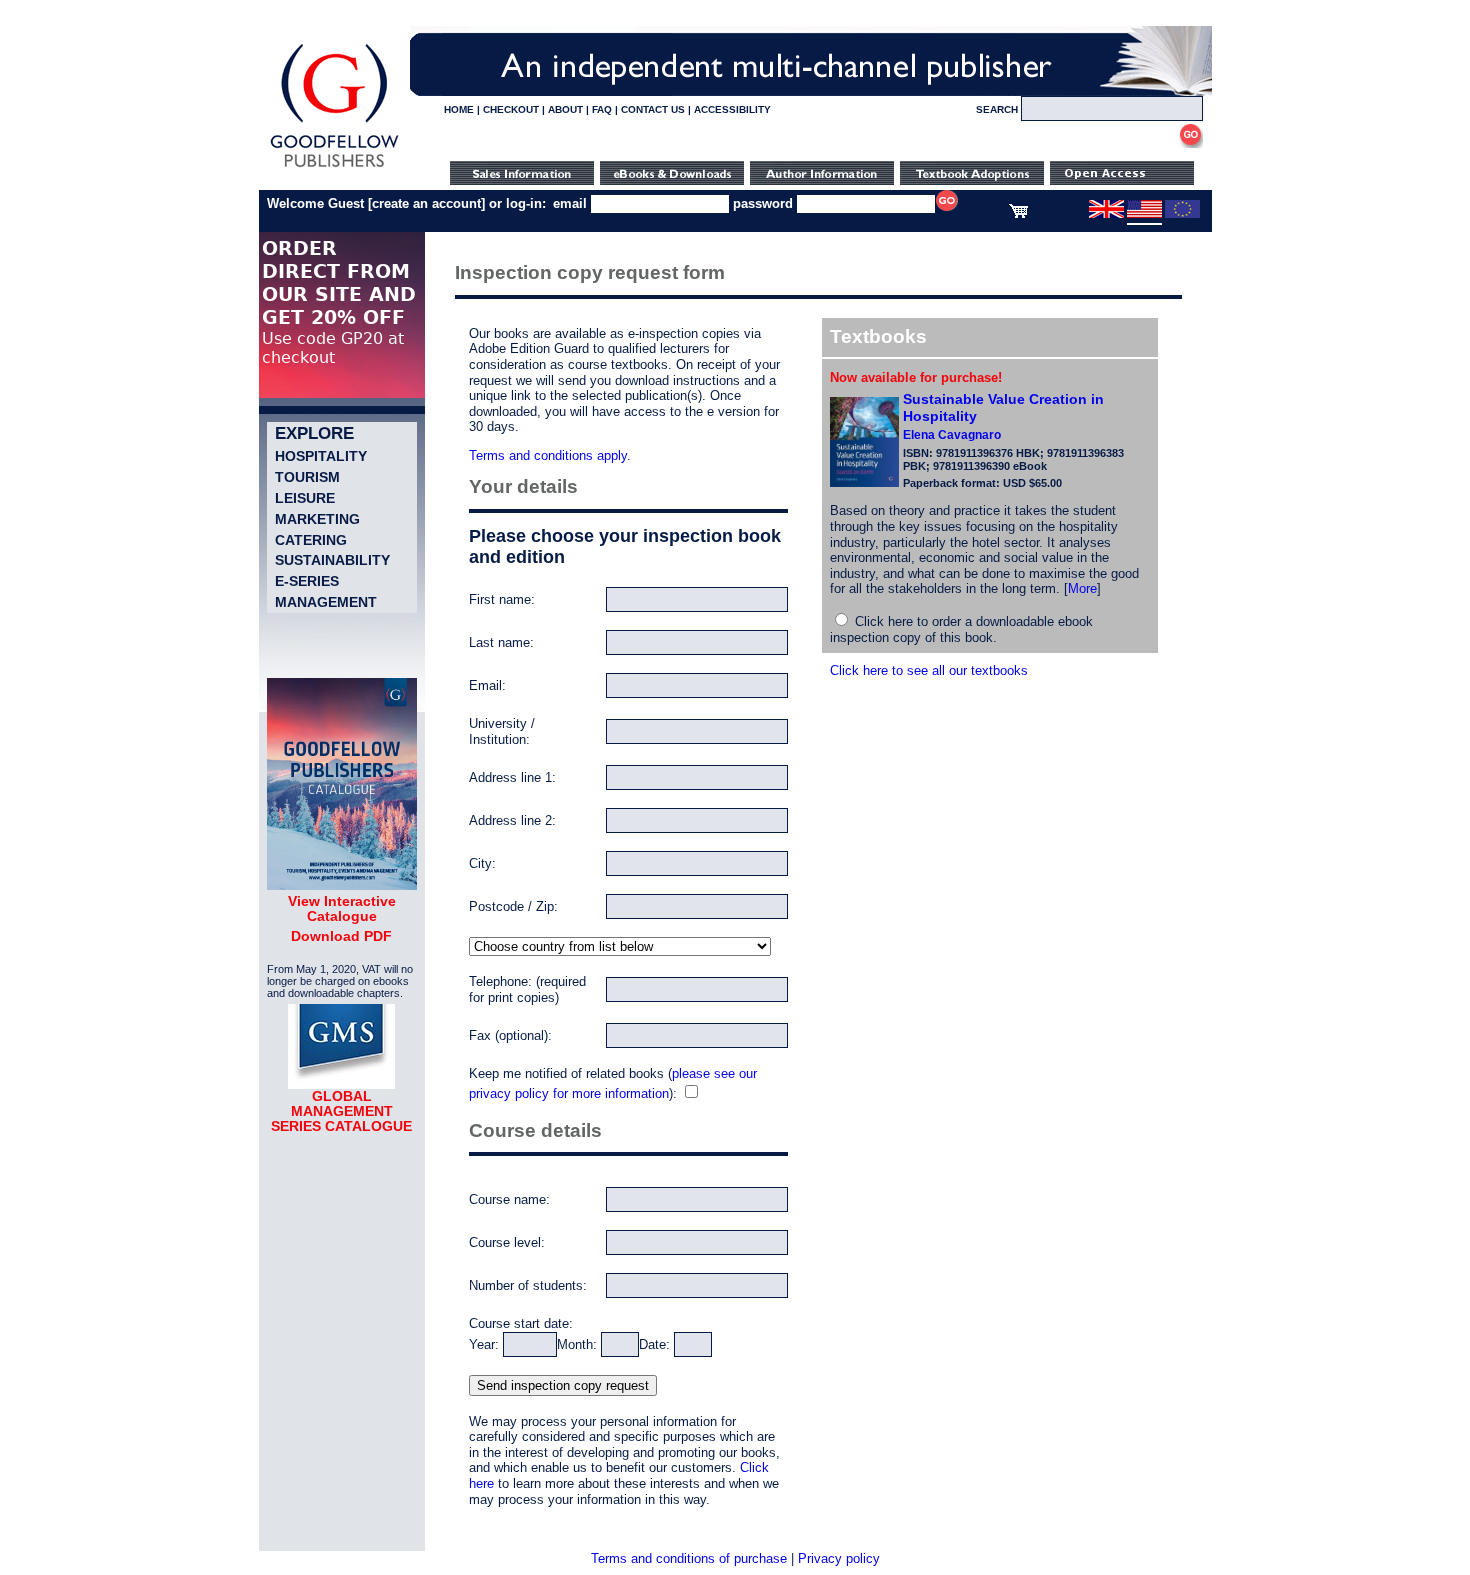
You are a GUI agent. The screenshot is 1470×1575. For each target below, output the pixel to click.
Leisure (305, 498)
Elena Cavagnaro (952, 435)
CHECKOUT (511, 109)
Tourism (307, 477)
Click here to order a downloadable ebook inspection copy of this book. (961, 629)
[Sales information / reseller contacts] (522, 180)
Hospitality (321, 456)
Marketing (317, 519)
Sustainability (332, 560)
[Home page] (334, 167)
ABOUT (565, 109)
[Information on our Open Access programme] (1122, 180)
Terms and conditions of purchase (689, 1558)
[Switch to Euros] (1182, 214)
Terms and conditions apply (548, 455)
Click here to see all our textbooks (929, 670)
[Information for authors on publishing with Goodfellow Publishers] (822, 180)
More (1082, 588)
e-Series (307, 581)
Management (326, 602)
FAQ (602, 109)
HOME (459, 109)
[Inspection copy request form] (972, 180)
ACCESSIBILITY (732, 109)
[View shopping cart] (1018, 214)
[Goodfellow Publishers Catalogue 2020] (342, 885)
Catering (311, 540)
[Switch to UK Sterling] (1106, 214)
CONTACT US (653, 109)
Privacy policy (839, 1558)
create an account (426, 203)
